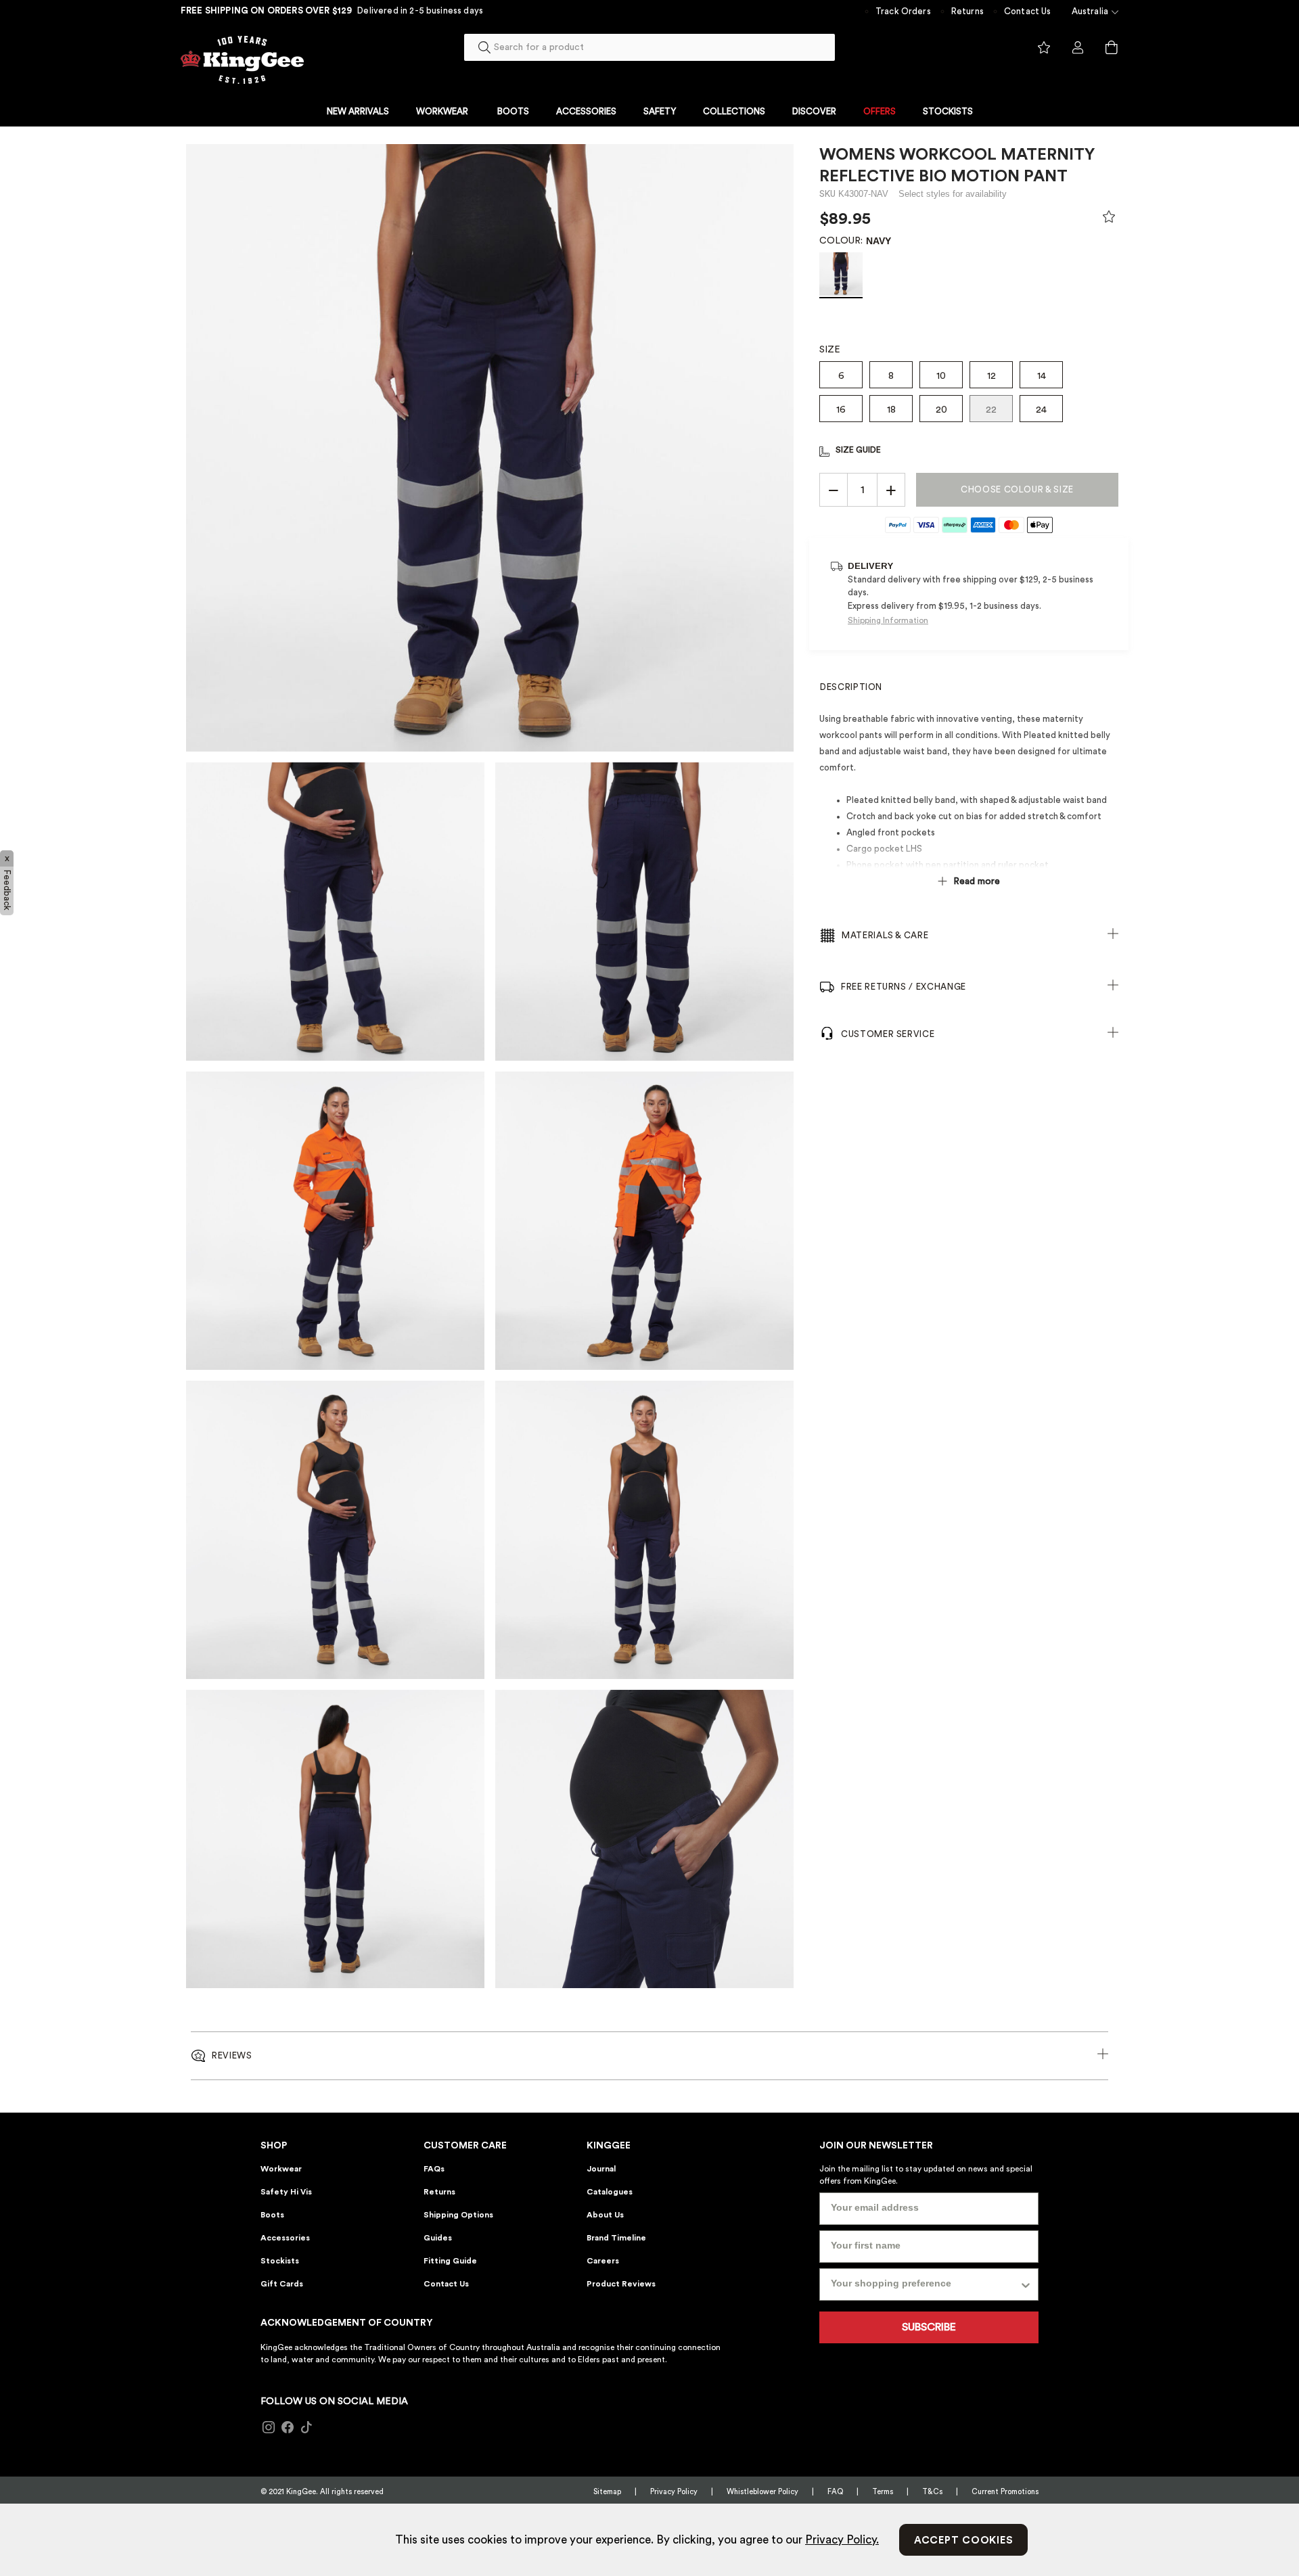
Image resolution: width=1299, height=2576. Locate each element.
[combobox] (649, 47)
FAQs (434, 2169)
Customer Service (888, 1034)
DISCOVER (814, 111)
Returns (967, 11)
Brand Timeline (616, 2238)
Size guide (858, 450)
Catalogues (610, 2192)
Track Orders (903, 11)
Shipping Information (888, 620)
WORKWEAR (442, 111)
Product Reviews (621, 2284)
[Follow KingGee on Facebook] (288, 2428)
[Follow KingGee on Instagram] (269, 2428)
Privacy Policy (674, 2492)
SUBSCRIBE (929, 2327)
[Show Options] (1026, 2284)
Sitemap (607, 2492)
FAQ (835, 2492)
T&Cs (932, 2492)
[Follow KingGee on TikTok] (306, 2428)
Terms (883, 2492)
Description (851, 687)
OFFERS (880, 111)
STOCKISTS (948, 111)
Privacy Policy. (842, 2540)
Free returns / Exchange (904, 987)
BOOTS (513, 111)
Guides (438, 2238)
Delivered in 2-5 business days (420, 10)
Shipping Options (458, 2215)
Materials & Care (885, 935)
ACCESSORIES (586, 111)
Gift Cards (282, 2284)
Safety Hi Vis (286, 2192)
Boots (272, 2215)
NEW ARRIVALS (358, 111)
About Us (605, 2215)
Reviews (232, 2055)
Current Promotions (1005, 2492)
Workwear (281, 2169)
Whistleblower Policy (762, 2492)
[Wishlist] (1109, 220)
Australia (1090, 11)
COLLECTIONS (734, 111)
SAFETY (660, 111)
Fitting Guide (450, 2261)
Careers (603, 2261)
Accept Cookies (964, 2540)
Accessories (285, 2238)
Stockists (280, 2261)
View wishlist (1044, 48)
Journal (601, 2169)
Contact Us (1028, 11)
